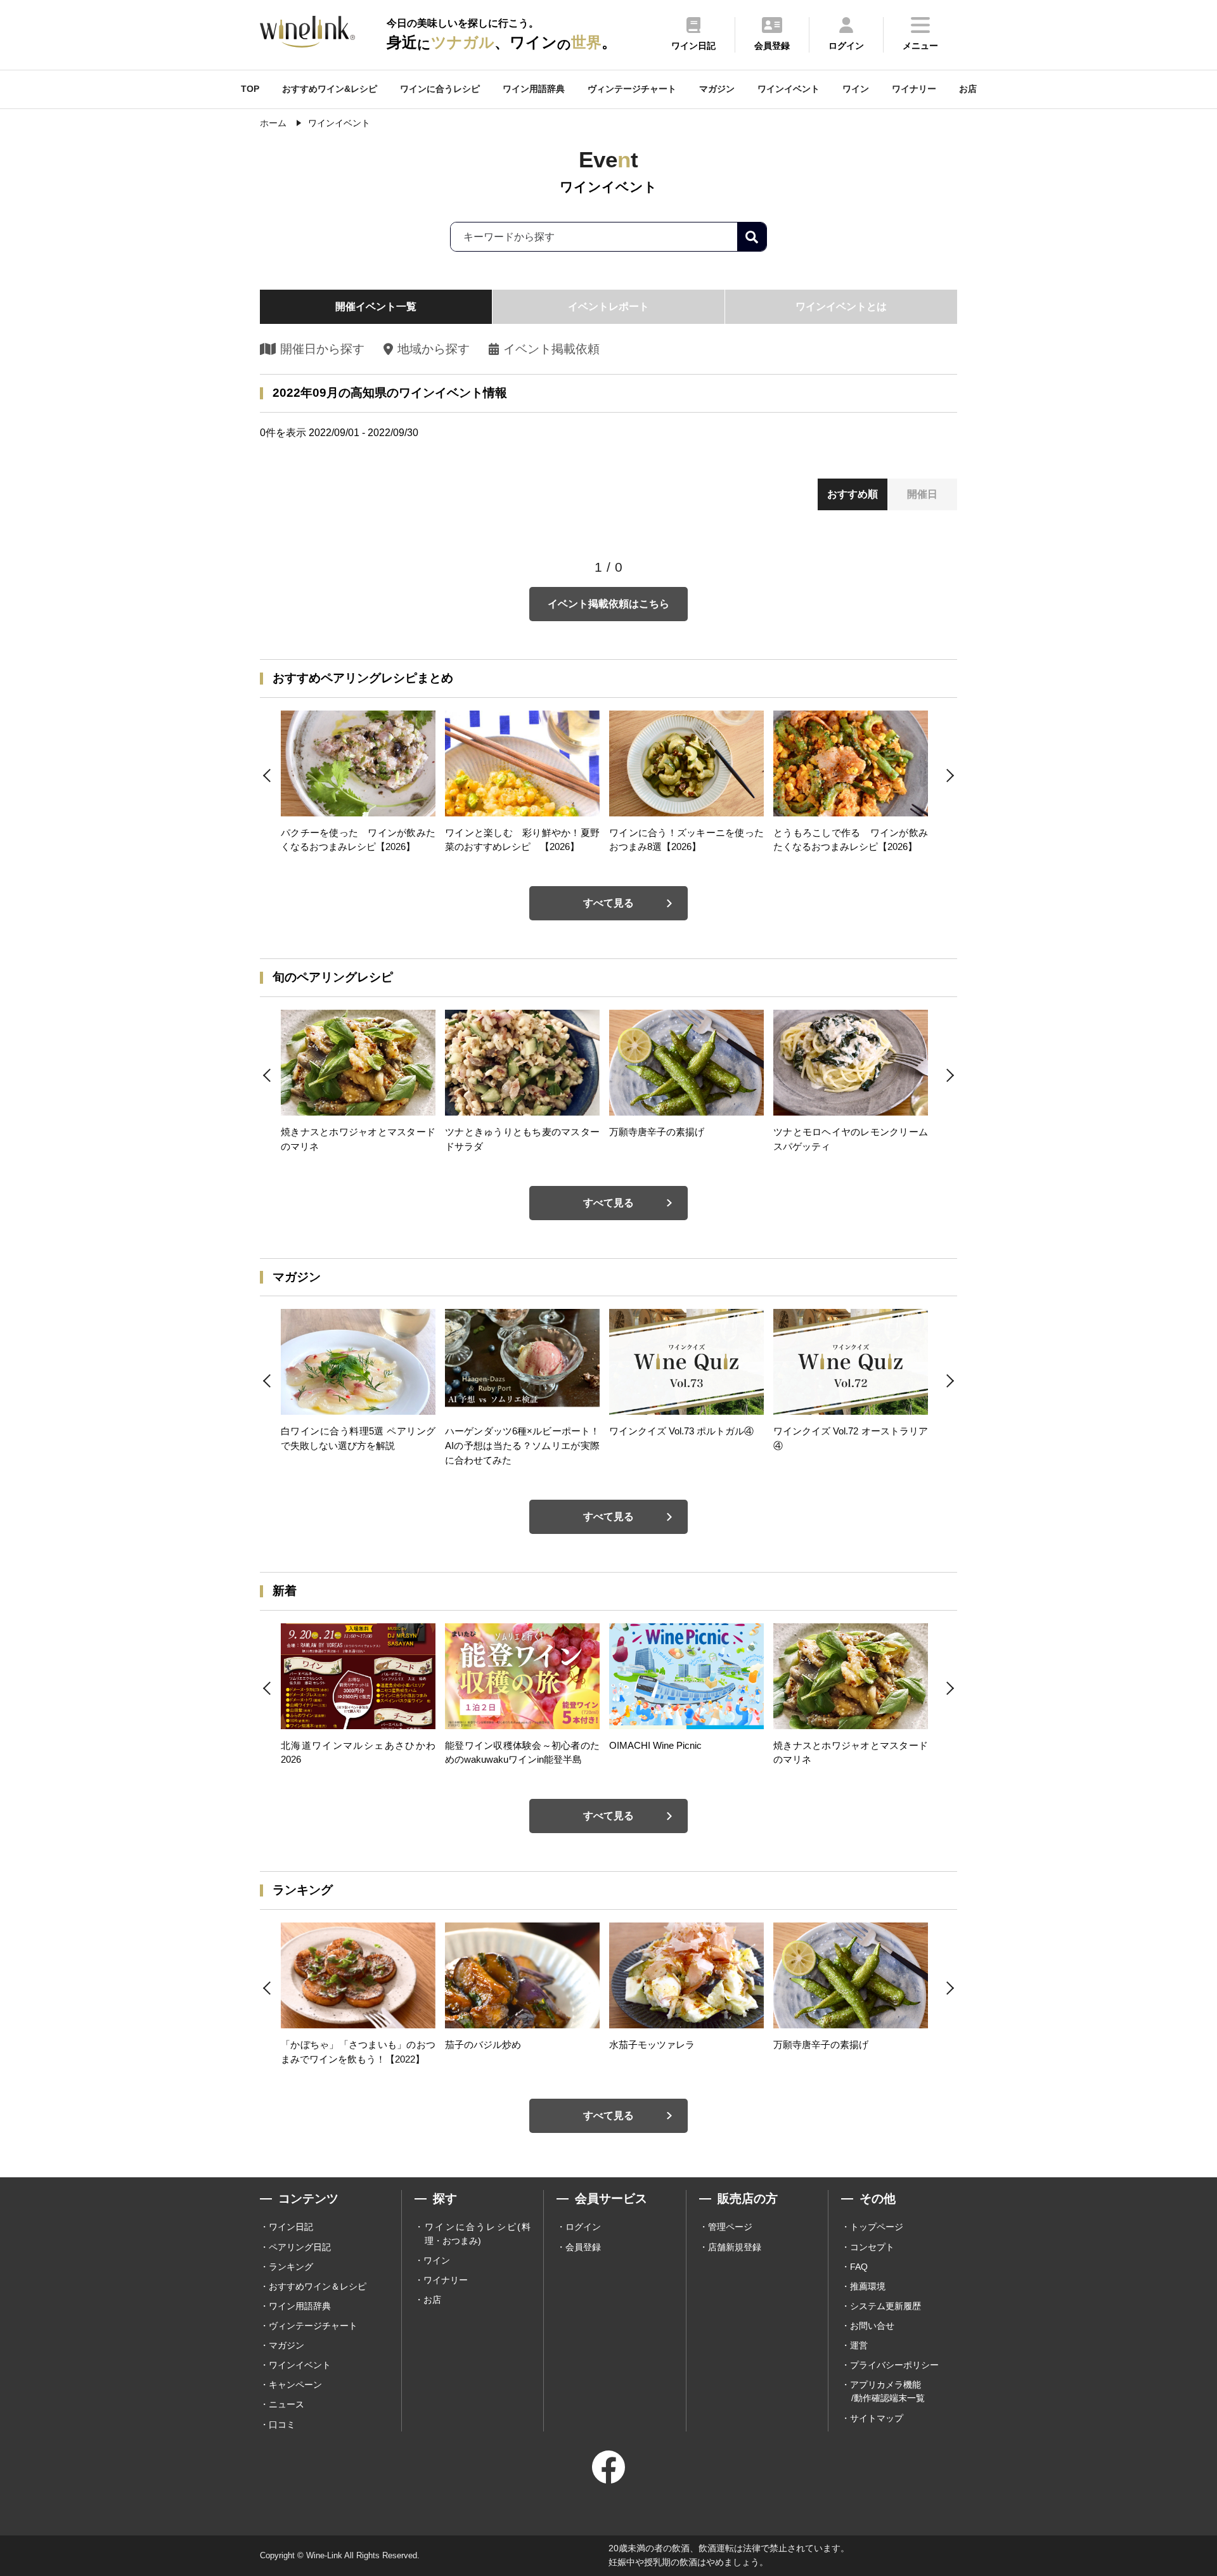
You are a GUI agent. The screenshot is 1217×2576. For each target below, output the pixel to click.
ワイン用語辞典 (534, 89)
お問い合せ (872, 2326)
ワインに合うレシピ (440, 89)
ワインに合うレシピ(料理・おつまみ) (478, 2233)
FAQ (859, 2267)
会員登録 (583, 2247)
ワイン (856, 89)
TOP (250, 89)
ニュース (287, 2404)
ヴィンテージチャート (632, 89)
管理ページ (730, 2227)
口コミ (282, 2425)
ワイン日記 (291, 2227)
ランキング (291, 2267)
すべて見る (608, 903)
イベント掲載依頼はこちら (608, 604)
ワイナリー (914, 89)
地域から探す (433, 349)
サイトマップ (877, 2418)
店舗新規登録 (735, 2247)
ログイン (583, 2227)
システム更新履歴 (885, 2306)
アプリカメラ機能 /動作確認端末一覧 (887, 2391)
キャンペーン (295, 2385)
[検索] (752, 237)
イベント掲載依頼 (551, 349)
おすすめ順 (853, 494)
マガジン (717, 89)
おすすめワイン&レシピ (330, 89)
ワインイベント (789, 89)
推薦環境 (868, 2286)
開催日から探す (322, 349)
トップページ (877, 2227)
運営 (859, 2345)
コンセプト (872, 2247)
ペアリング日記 (300, 2247)
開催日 (922, 494)
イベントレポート (608, 306)
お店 (968, 89)
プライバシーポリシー (894, 2365)
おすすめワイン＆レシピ (318, 2286)
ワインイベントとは (841, 306)
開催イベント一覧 (376, 306)
